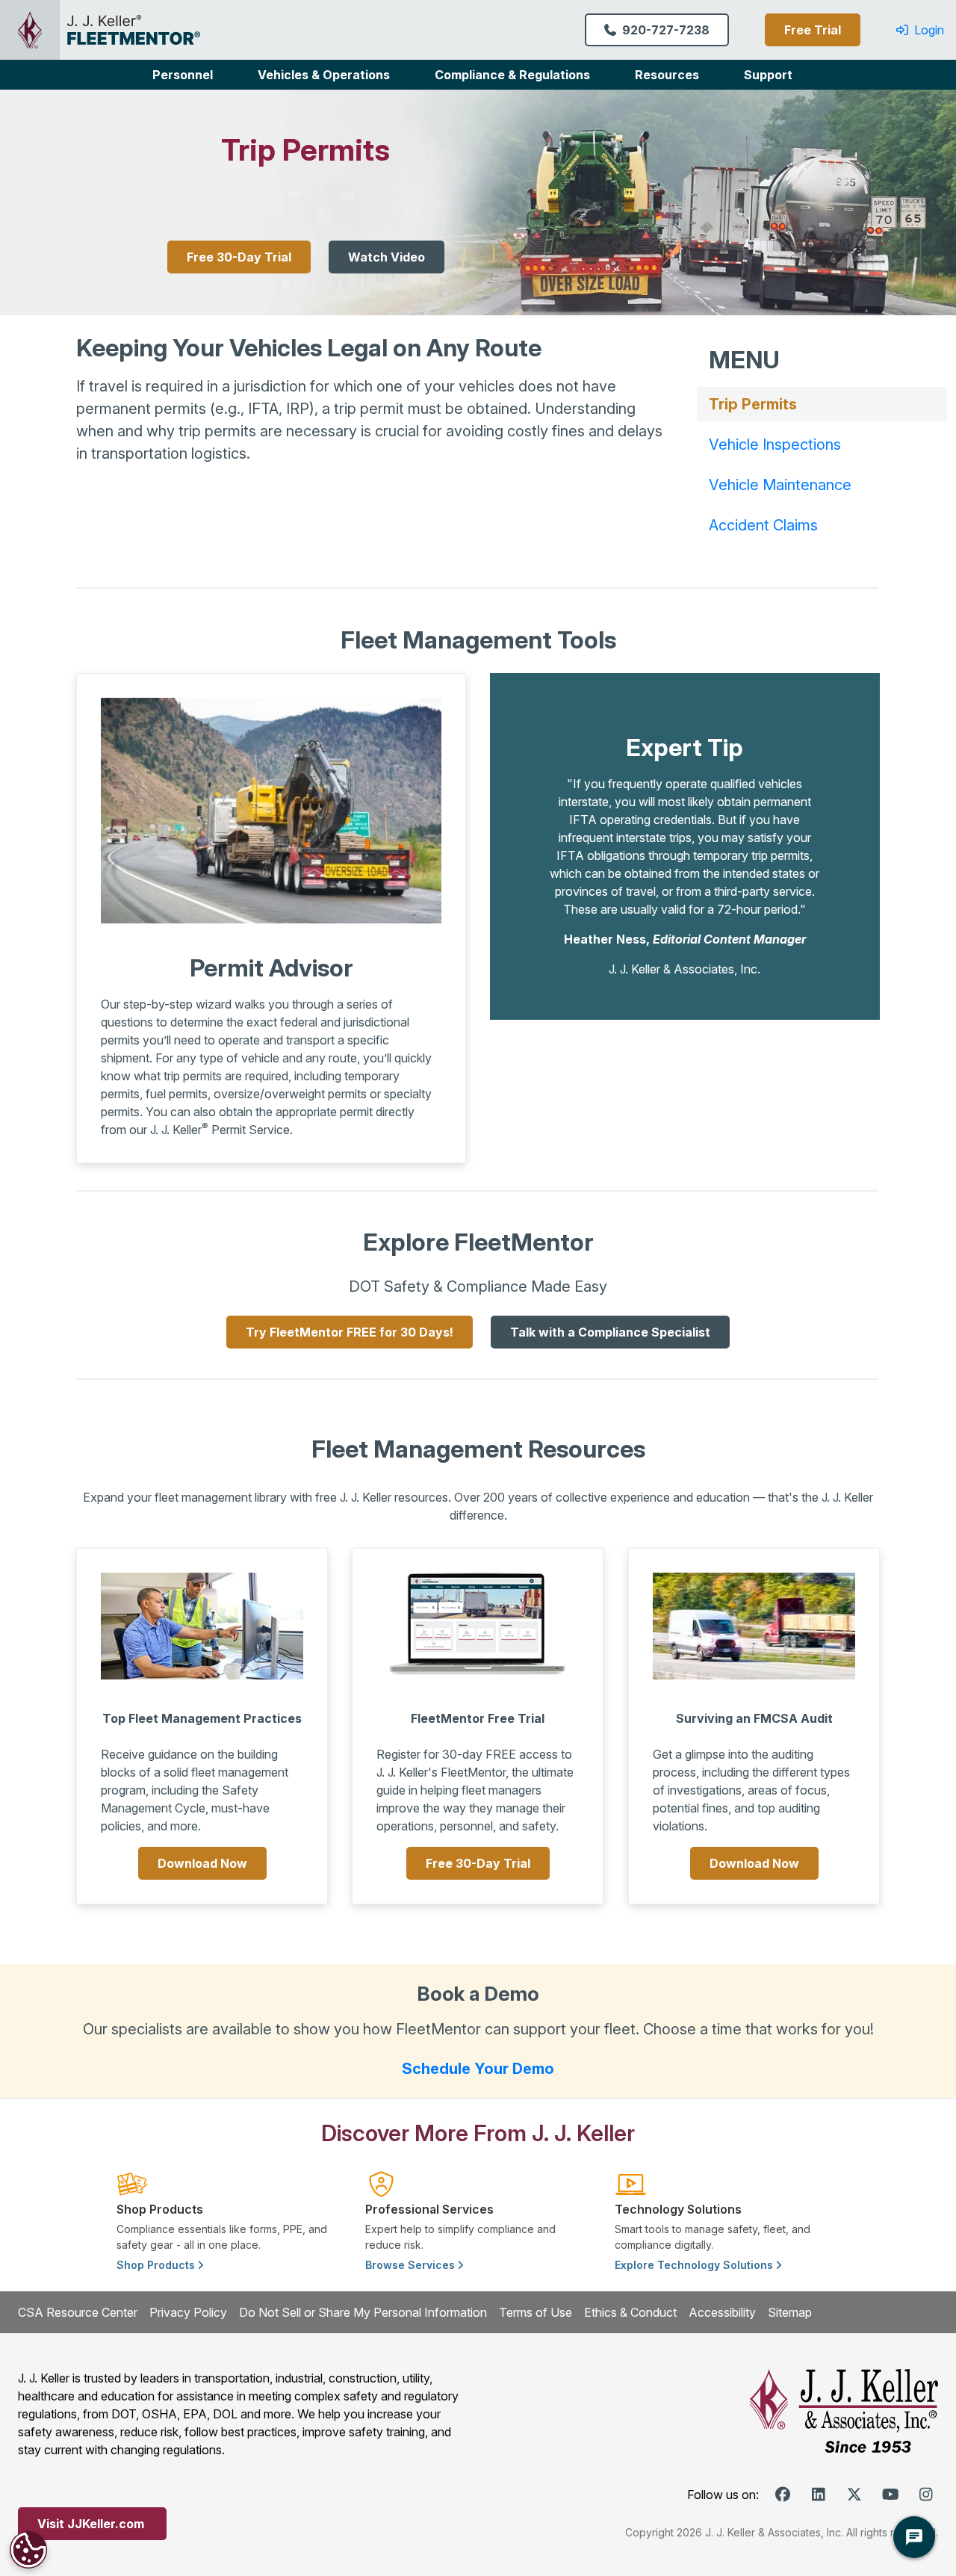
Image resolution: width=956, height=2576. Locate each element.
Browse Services (412, 2265)
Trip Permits (753, 404)
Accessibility (722, 2312)
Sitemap (790, 2312)
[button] (183, 75)
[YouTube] (890, 2495)
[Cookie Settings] (28, 2550)
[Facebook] (783, 2495)
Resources (667, 75)
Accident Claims (763, 525)
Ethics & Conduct (630, 2312)
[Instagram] (926, 2495)
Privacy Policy (188, 2312)
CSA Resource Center (78, 2312)
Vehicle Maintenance (780, 485)
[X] (854, 2495)
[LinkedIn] (819, 2495)
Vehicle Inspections (775, 445)
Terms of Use (536, 2312)
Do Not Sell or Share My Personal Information (363, 2312)
